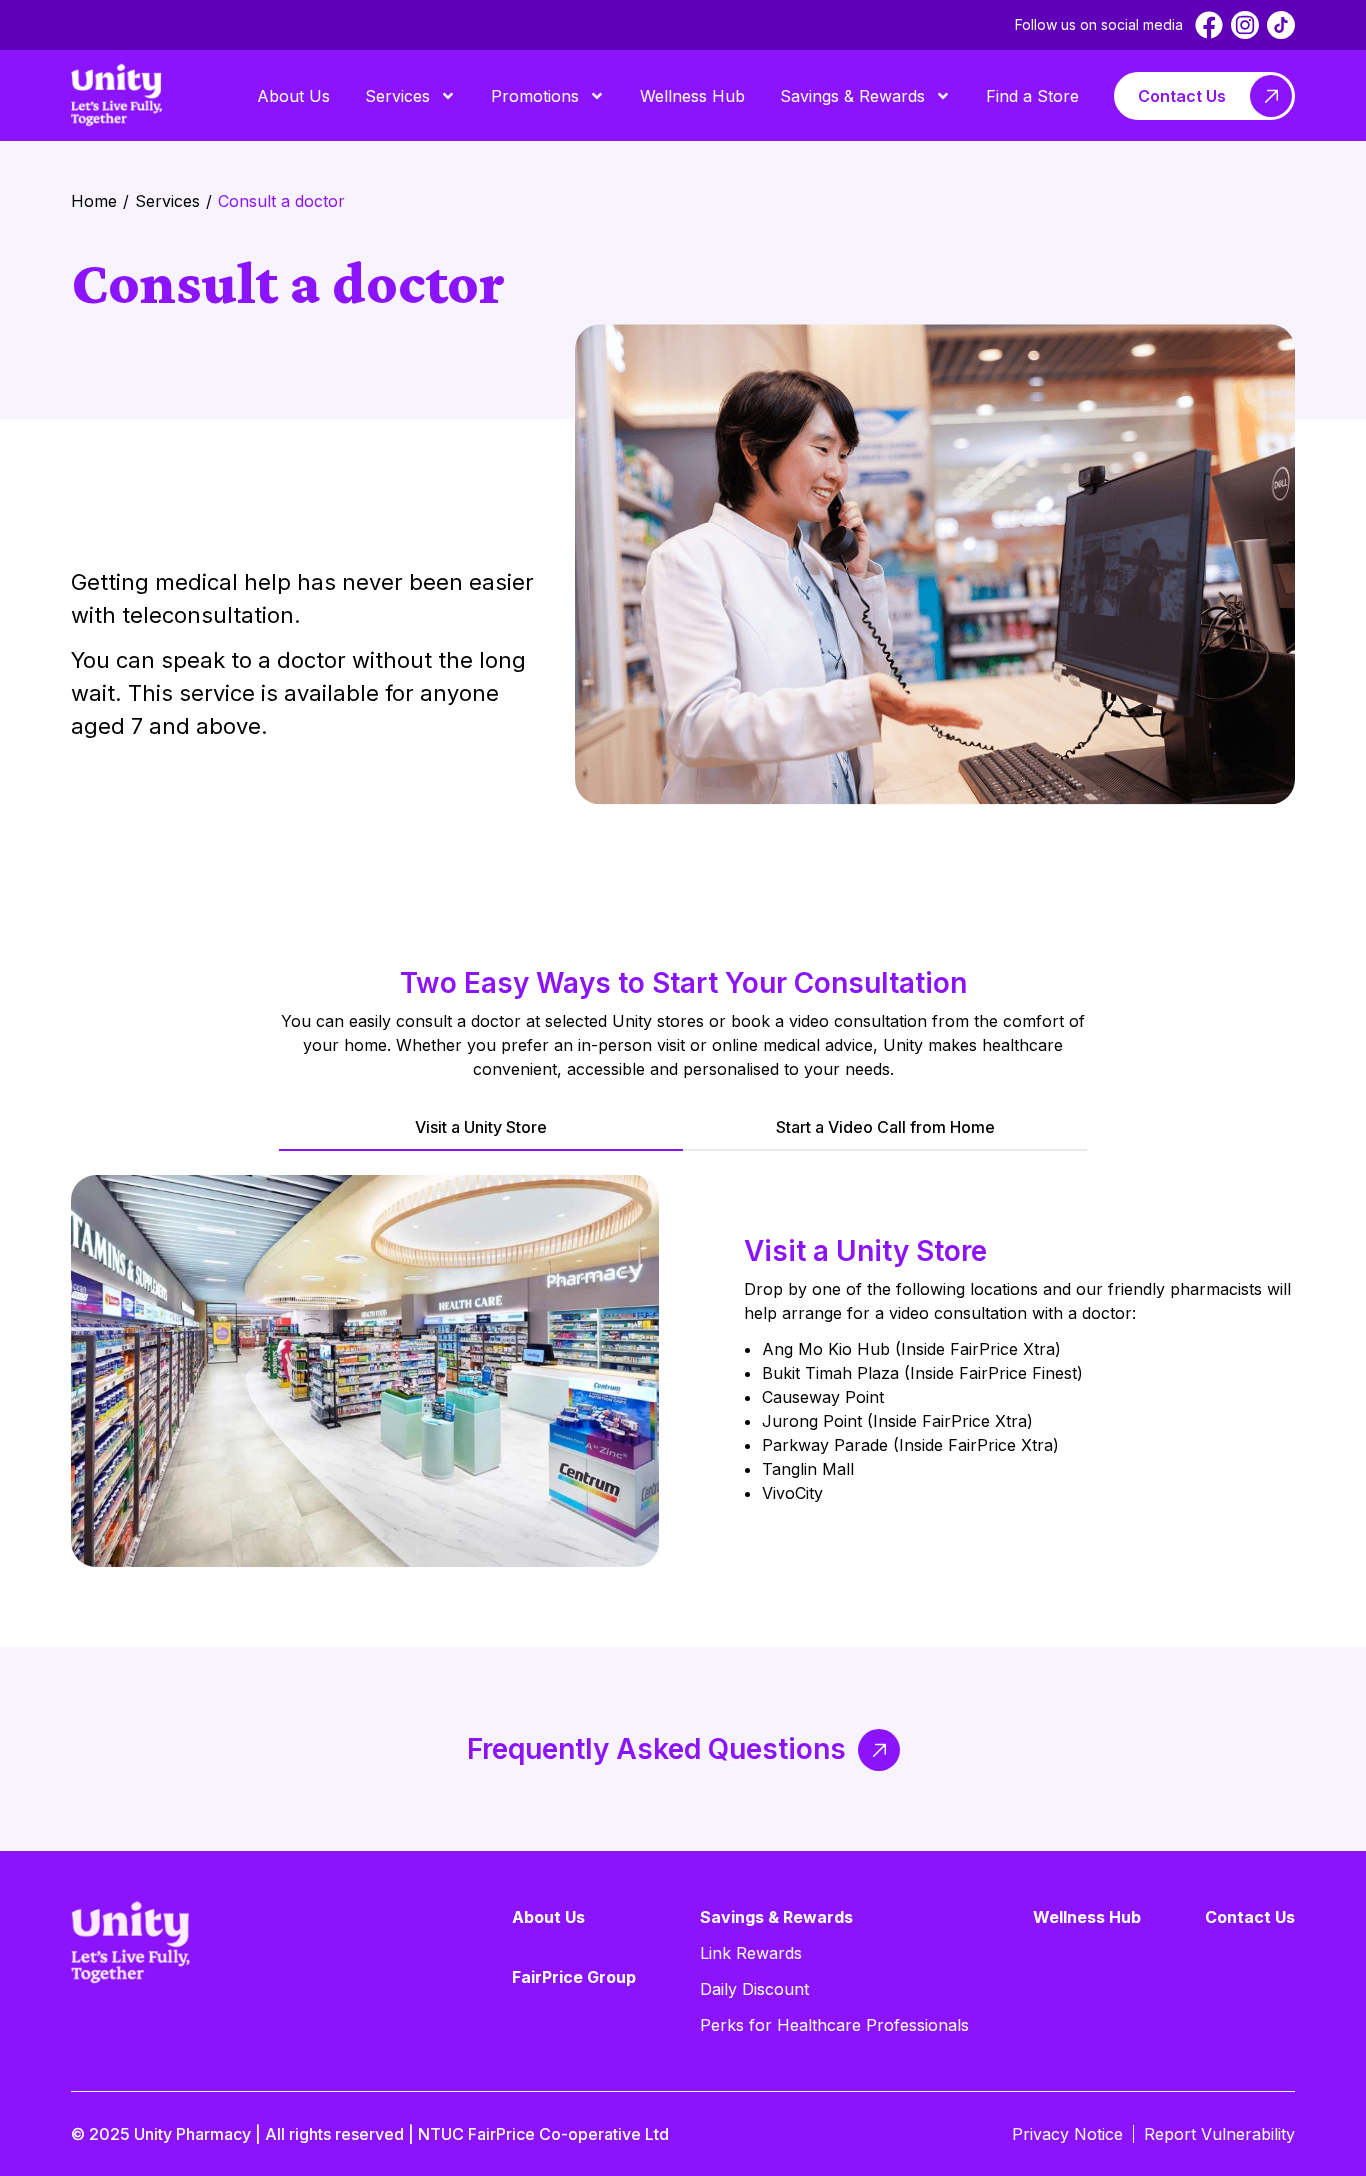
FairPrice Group (574, 1977)
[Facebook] (1209, 25)
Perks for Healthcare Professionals (834, 2025)
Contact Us (1182, 96)
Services (397, 96)
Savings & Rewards (852, 96)
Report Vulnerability (1219, 2134)
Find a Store (1032, 96)
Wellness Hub (692, 96)
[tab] (481, 1128)
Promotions (535, 96)
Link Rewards (751, 1953)
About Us (293, 96)
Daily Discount (754, 1989)
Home (94, 201)
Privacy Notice (1067, 2134)
